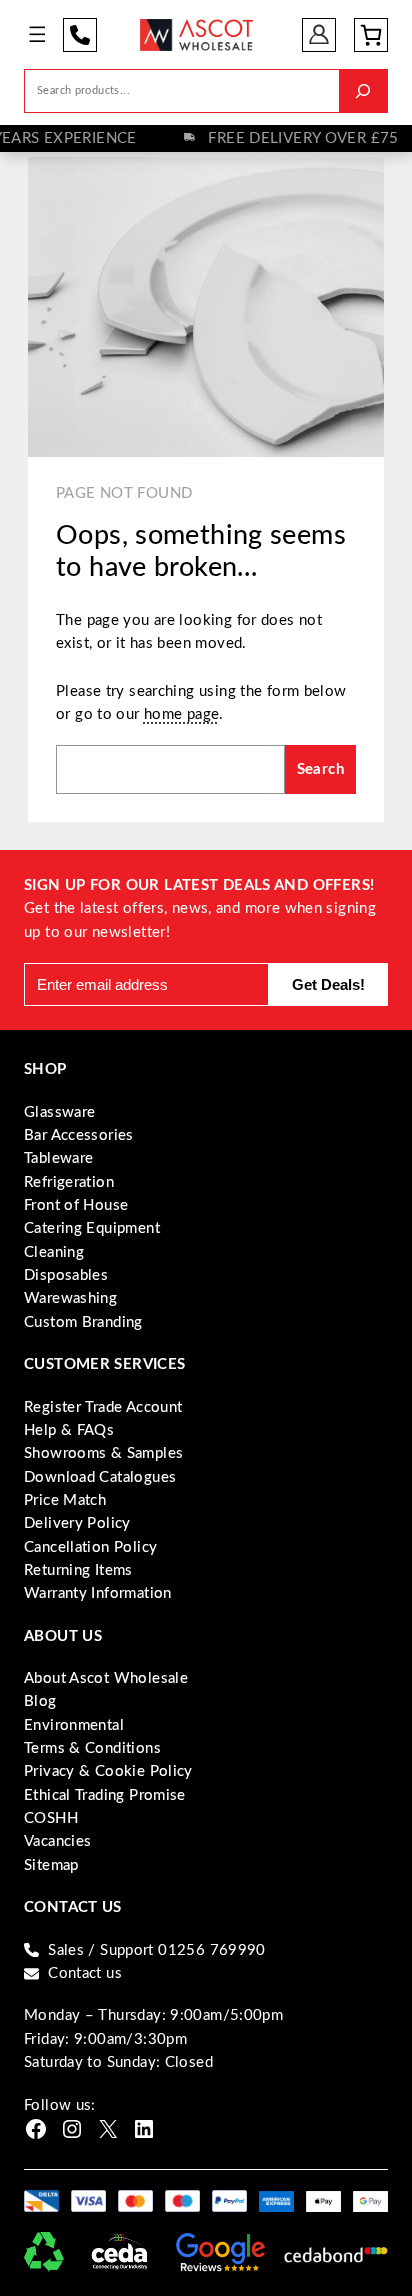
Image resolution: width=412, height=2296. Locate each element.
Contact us (85, 1973)
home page (181, 714)
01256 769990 (80, 35)
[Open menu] (37, 34)
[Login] (319, 34)
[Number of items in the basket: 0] (371, 35)
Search (320, 769)
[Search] (363, 90)
